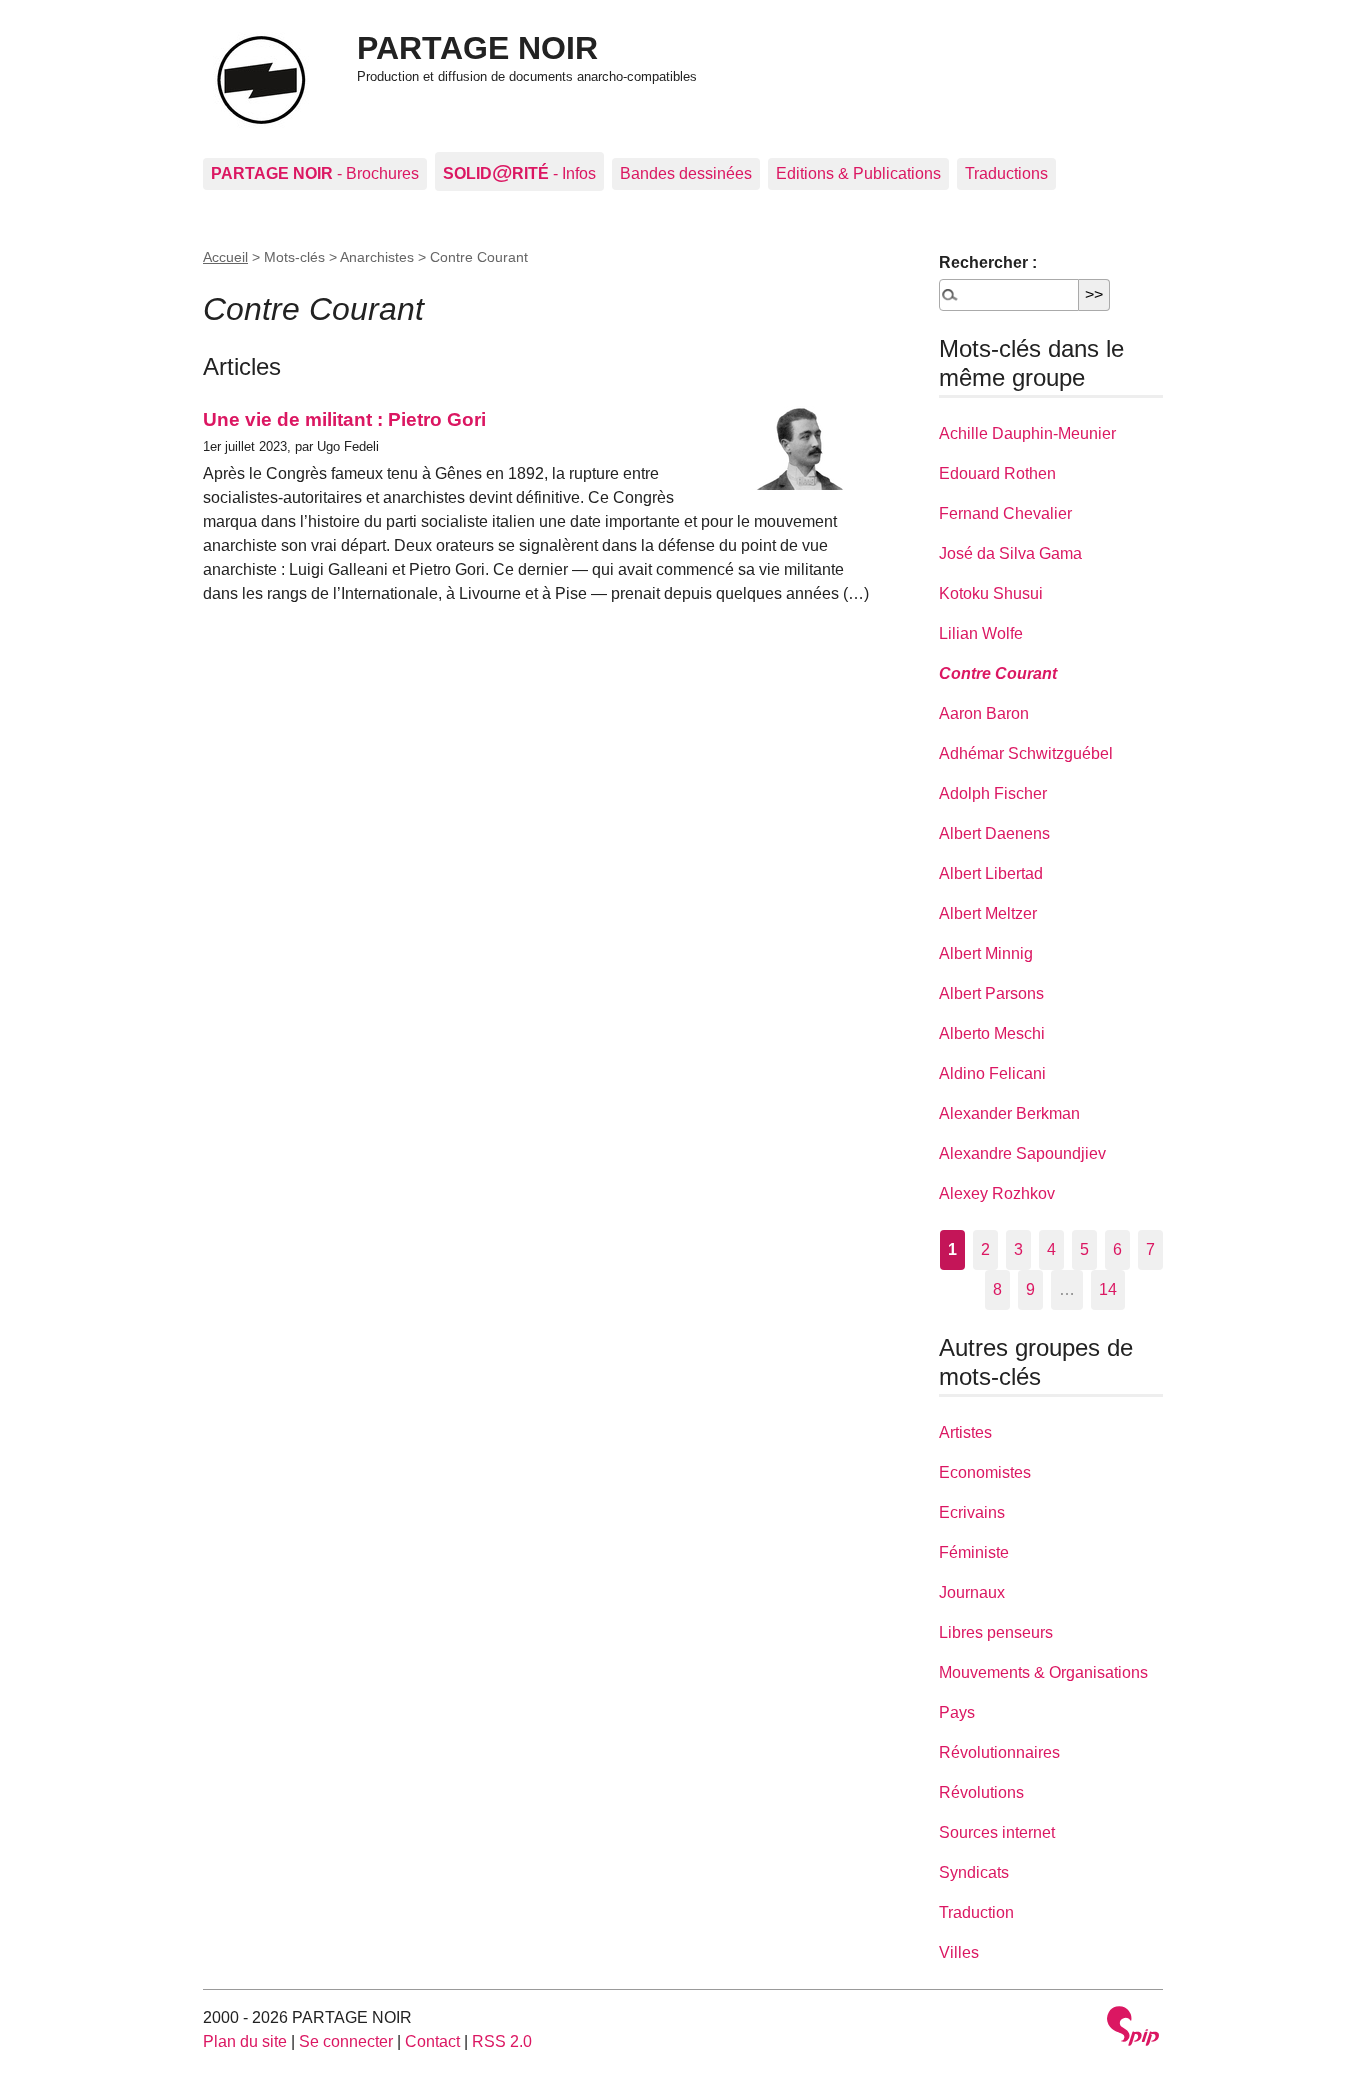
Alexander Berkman (1009, 1113)
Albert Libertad (991, 873)
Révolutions (981, 1792)
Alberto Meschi (992, 1033)
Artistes (965, 1432)
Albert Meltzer (988, 913)
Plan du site (245, 2041)
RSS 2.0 (502, 2041)
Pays (957, 1712)
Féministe (974, 1552)
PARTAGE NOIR (477, 48)
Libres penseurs (996, 1632)
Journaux (972, 1592)
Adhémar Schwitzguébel (1026, 753)
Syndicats (974, 1872)
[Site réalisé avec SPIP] (1133, 2028)
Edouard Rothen (997, 473)
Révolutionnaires (999, 1752)
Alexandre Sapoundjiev (1022, 1153)
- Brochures (315, 173)
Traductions (1006, 173)
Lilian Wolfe (981, 633)
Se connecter (346, 2041)
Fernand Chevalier (1005, 513)
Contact (432, 2041)
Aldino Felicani (992, 1073)
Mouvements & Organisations (1043, 1672)
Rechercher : (988, 262)
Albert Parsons (991, 993)
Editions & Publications (858, 173)
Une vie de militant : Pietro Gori (344, 419)
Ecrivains (972, 1512)
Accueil (225, 257)
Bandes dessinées (686, 173)
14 (1108, 1289)
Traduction (976, 1912)
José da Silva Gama (1010, 553)
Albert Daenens (994, 833)
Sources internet (997, 1832)
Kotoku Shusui (991, 593)
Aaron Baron (984, 713)
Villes (959, 1952)
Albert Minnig (986, 953)
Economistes (985, 1472)
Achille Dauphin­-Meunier (1027, 433)
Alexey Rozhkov (997, 1193)
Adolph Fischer (993, 793)
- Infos (519, 171)
